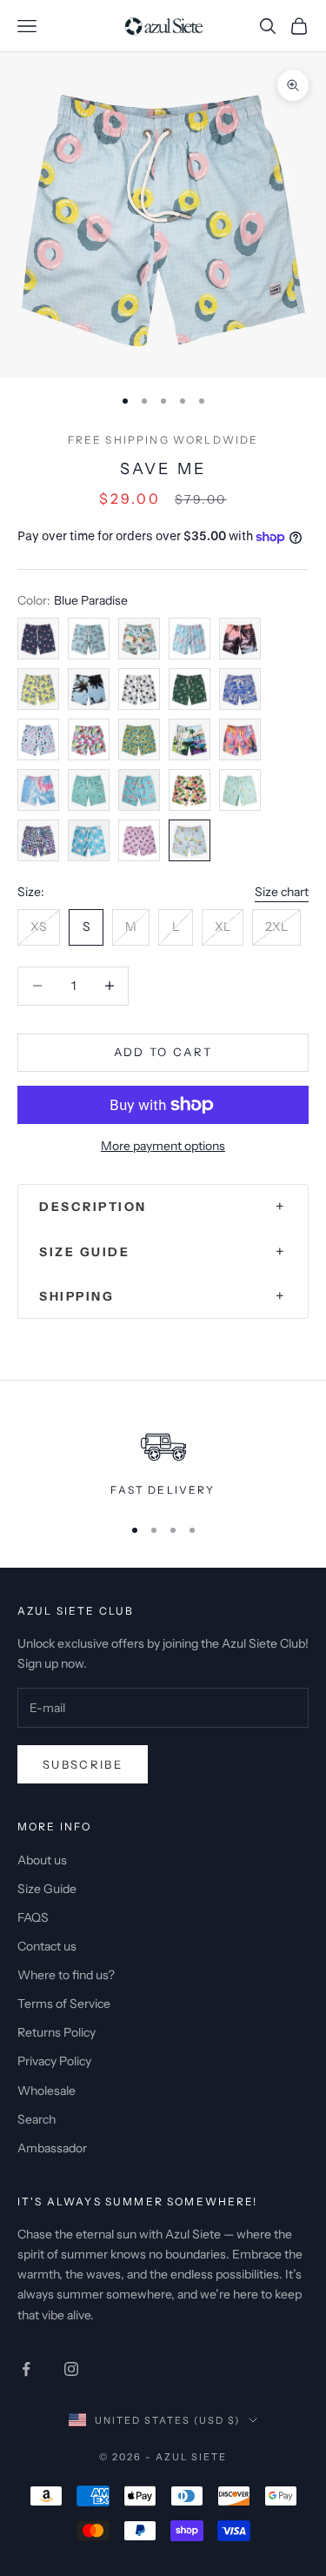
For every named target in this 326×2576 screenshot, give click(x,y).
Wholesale (47, 2091)
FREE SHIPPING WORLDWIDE (163, 440)
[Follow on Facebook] (26, 2369)
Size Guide (47, 1889)
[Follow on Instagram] (71, 2369)
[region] (163, 1457)
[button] (163, 1207)
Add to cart (163, 1052)
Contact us (47, 1946)
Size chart (282, 892)
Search (37, 2119)
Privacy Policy (54, 2061)
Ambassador (52, 2148)
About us (42, 1860)
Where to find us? (66, 1975)
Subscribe (83, 1764)
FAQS (33, 1917)
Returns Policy (57, 2032)
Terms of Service (64, 2004)
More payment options (163, 1146)
